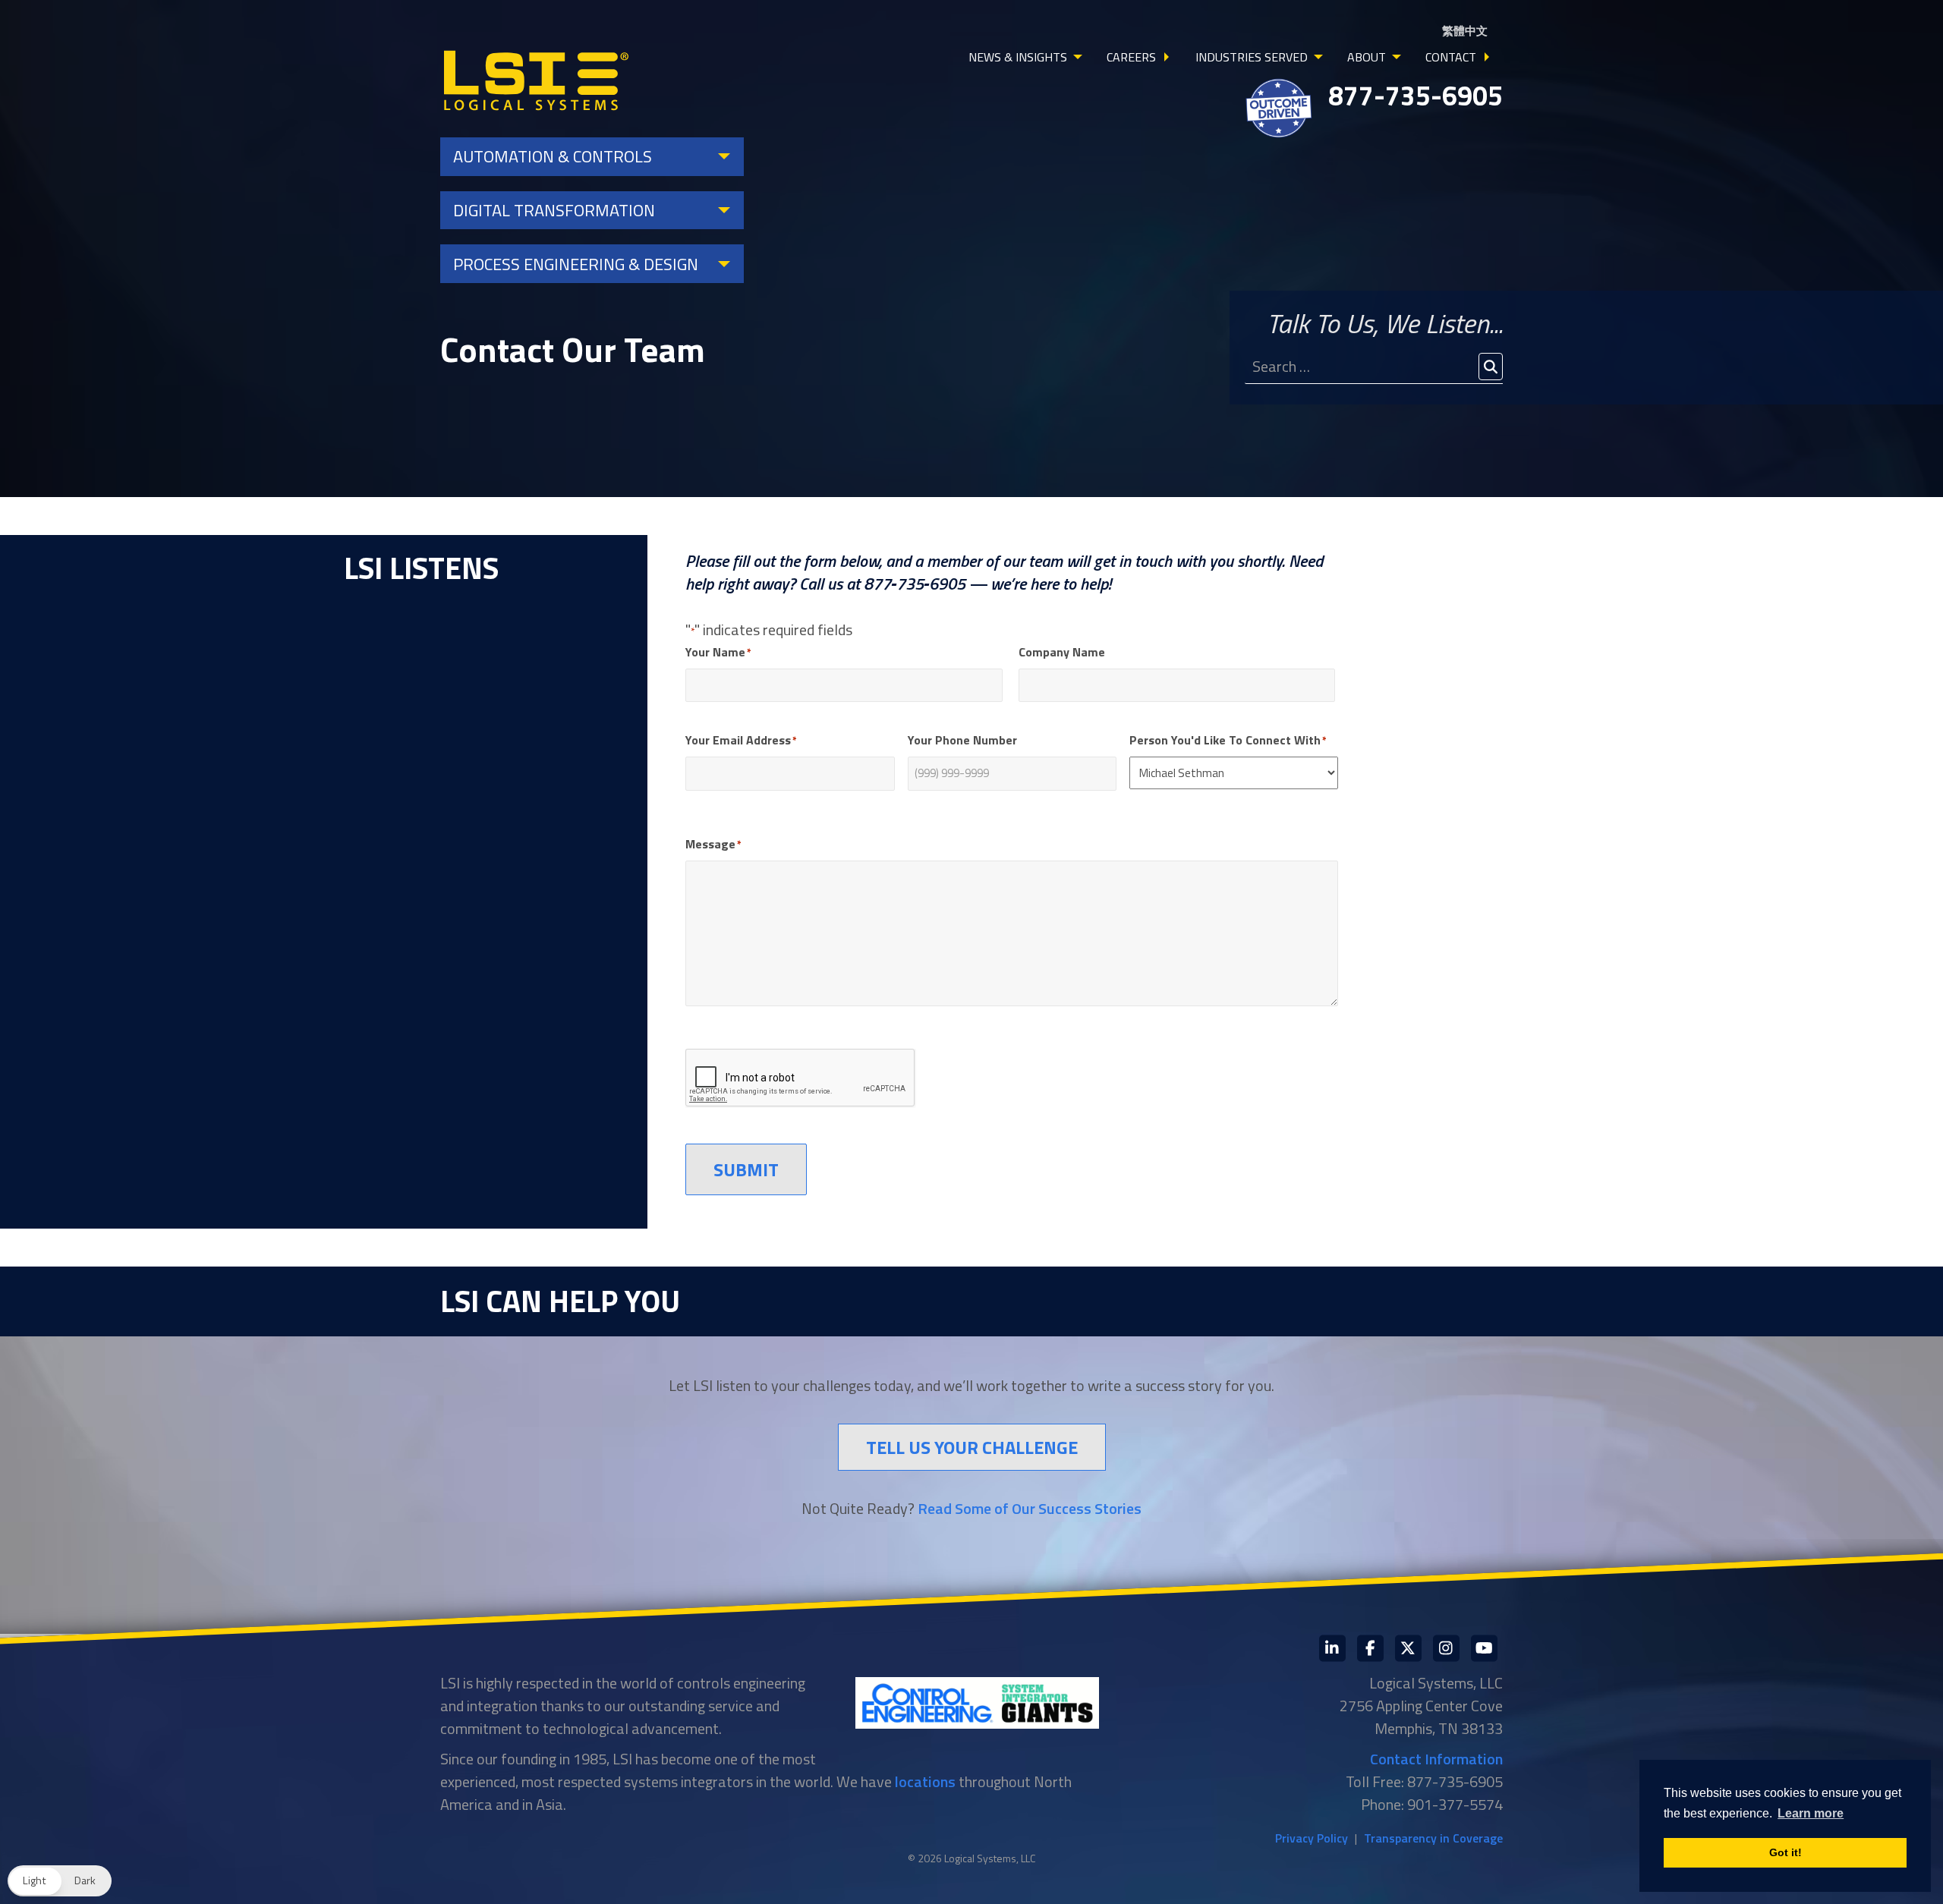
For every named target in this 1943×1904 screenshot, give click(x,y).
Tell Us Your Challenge (972, 1447)
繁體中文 (1465, 31)
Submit (746, 1169)
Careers (1131, 57)
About (1367, 57)
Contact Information (1436, 1759)
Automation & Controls (553, 156)
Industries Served (1252, 57)
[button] (60, 1881)
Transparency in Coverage (1433, 1838)
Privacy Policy (1312, 1838)
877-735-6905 (1416, 95)
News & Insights (1018, 57)
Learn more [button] (1811, 1813)
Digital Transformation (554, 210)
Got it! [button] (1786, 1852)
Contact (1451, 57)
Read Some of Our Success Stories (1030, 1508)
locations (925, 1781)
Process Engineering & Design (576, 264)
